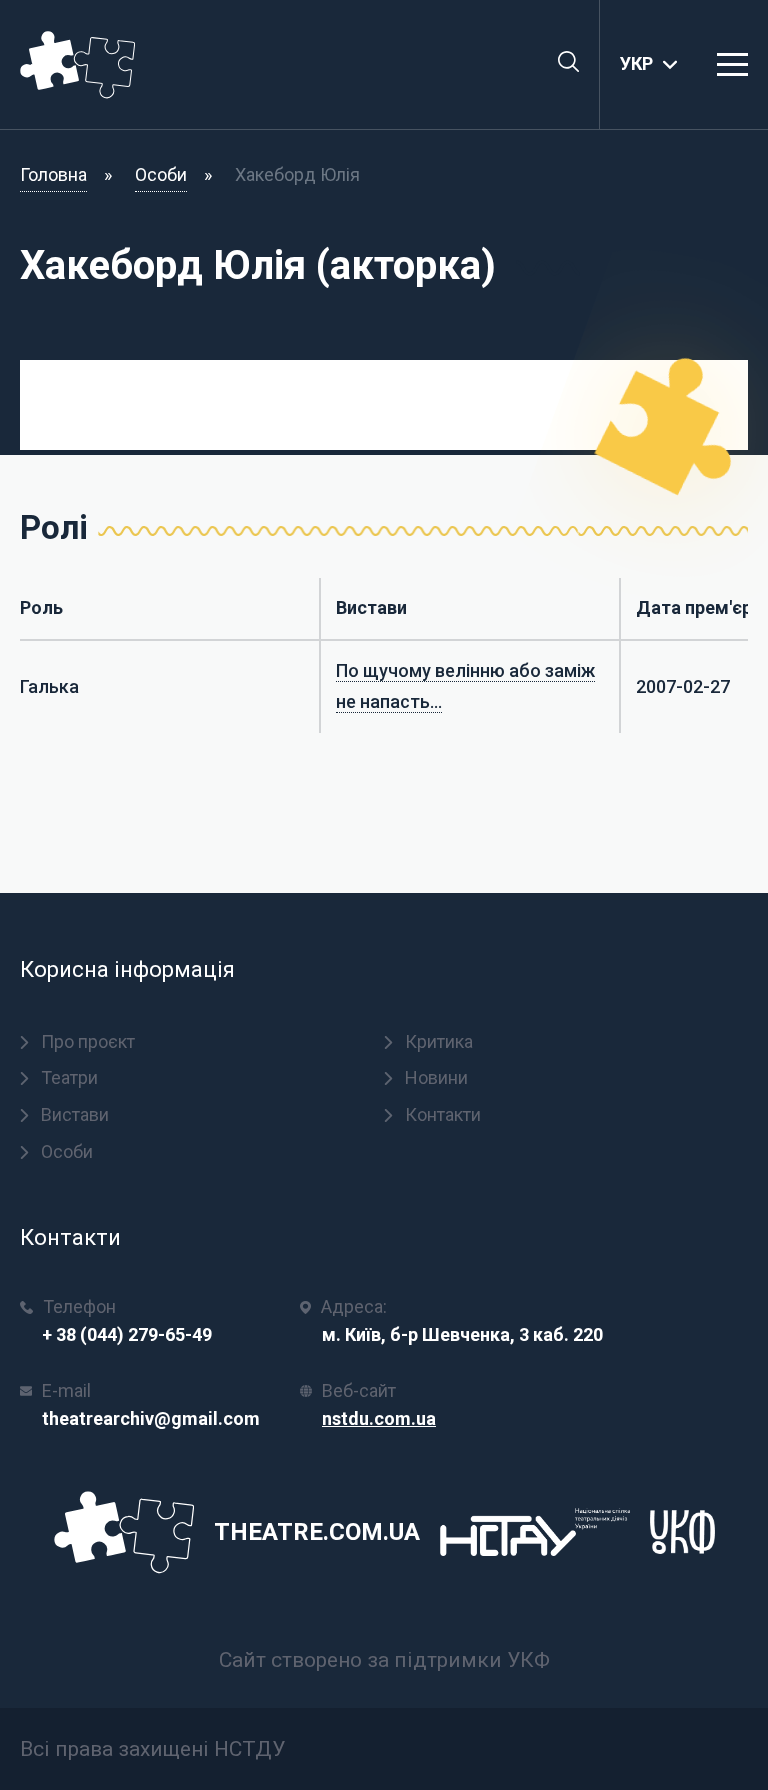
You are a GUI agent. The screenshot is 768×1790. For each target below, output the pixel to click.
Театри (69, 1077)
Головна (53, 174)
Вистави (75, 1114)
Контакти (443, 1114)
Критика (439, 1041)
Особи (161, 174)
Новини (436, 1077)
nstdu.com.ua (379, 1418)
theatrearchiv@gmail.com (151, 1418)
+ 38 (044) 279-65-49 (127, 1334)
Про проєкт (88, 1041)
